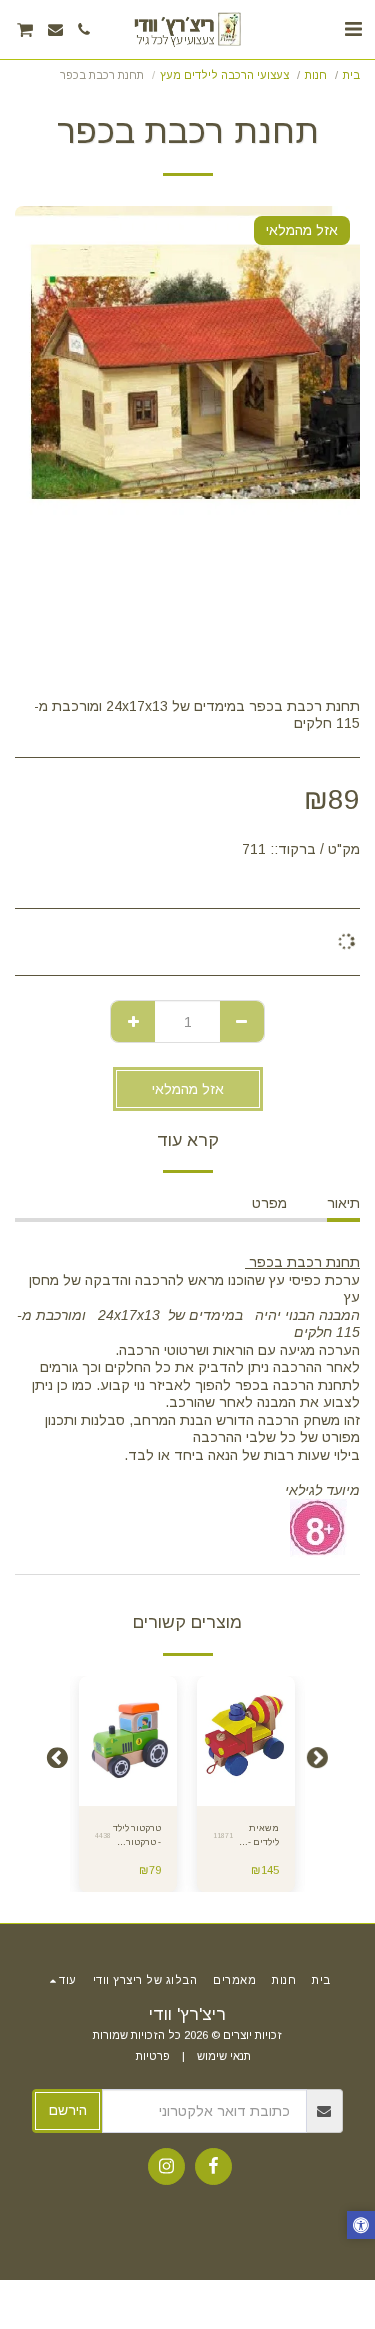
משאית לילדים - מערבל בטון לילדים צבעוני (256, 1836)
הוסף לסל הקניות (245, 1790)
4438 (103, 1835)
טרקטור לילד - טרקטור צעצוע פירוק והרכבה (137, 1836)
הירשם (68, 2110)
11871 (223, 1835)
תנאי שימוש (224, 2056)
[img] (246, 1741)
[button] (353, 29)
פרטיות (153, 2056)
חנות (316, 75)
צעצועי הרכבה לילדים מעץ (224, 75)
